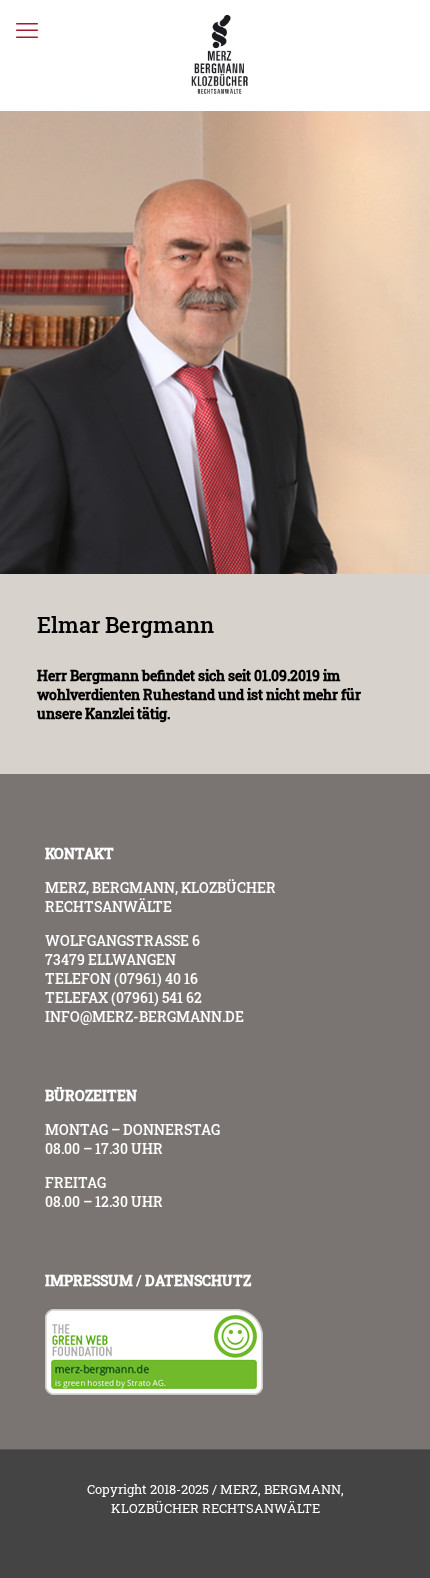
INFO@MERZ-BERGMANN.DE (144, 1016)
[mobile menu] (27, 30)
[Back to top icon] (389, 1537)
